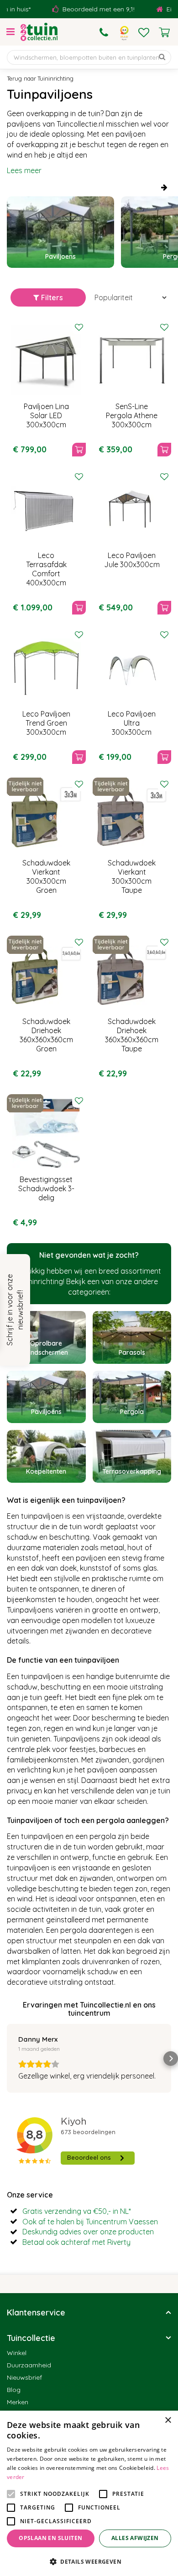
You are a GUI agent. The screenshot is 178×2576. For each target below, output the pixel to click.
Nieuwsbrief (24, 2377)
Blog (14, 2390)
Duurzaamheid (29, 2365)
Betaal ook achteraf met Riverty (76, 2242)
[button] (7, 2059)
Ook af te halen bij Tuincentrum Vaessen (90, 2222)
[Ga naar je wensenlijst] (144, 32)
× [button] (168, 2420)
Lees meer (24, 170)
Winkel (17, 2353)
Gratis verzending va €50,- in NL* (77, 2211)
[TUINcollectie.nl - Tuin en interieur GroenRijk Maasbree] (39, 32)
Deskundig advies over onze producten (88, 2232)
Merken (18, 2402)
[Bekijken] (164, 32)
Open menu (10, 32)
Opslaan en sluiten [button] (50, 2538)
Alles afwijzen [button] (135, 2538)
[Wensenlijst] (144, 32)
